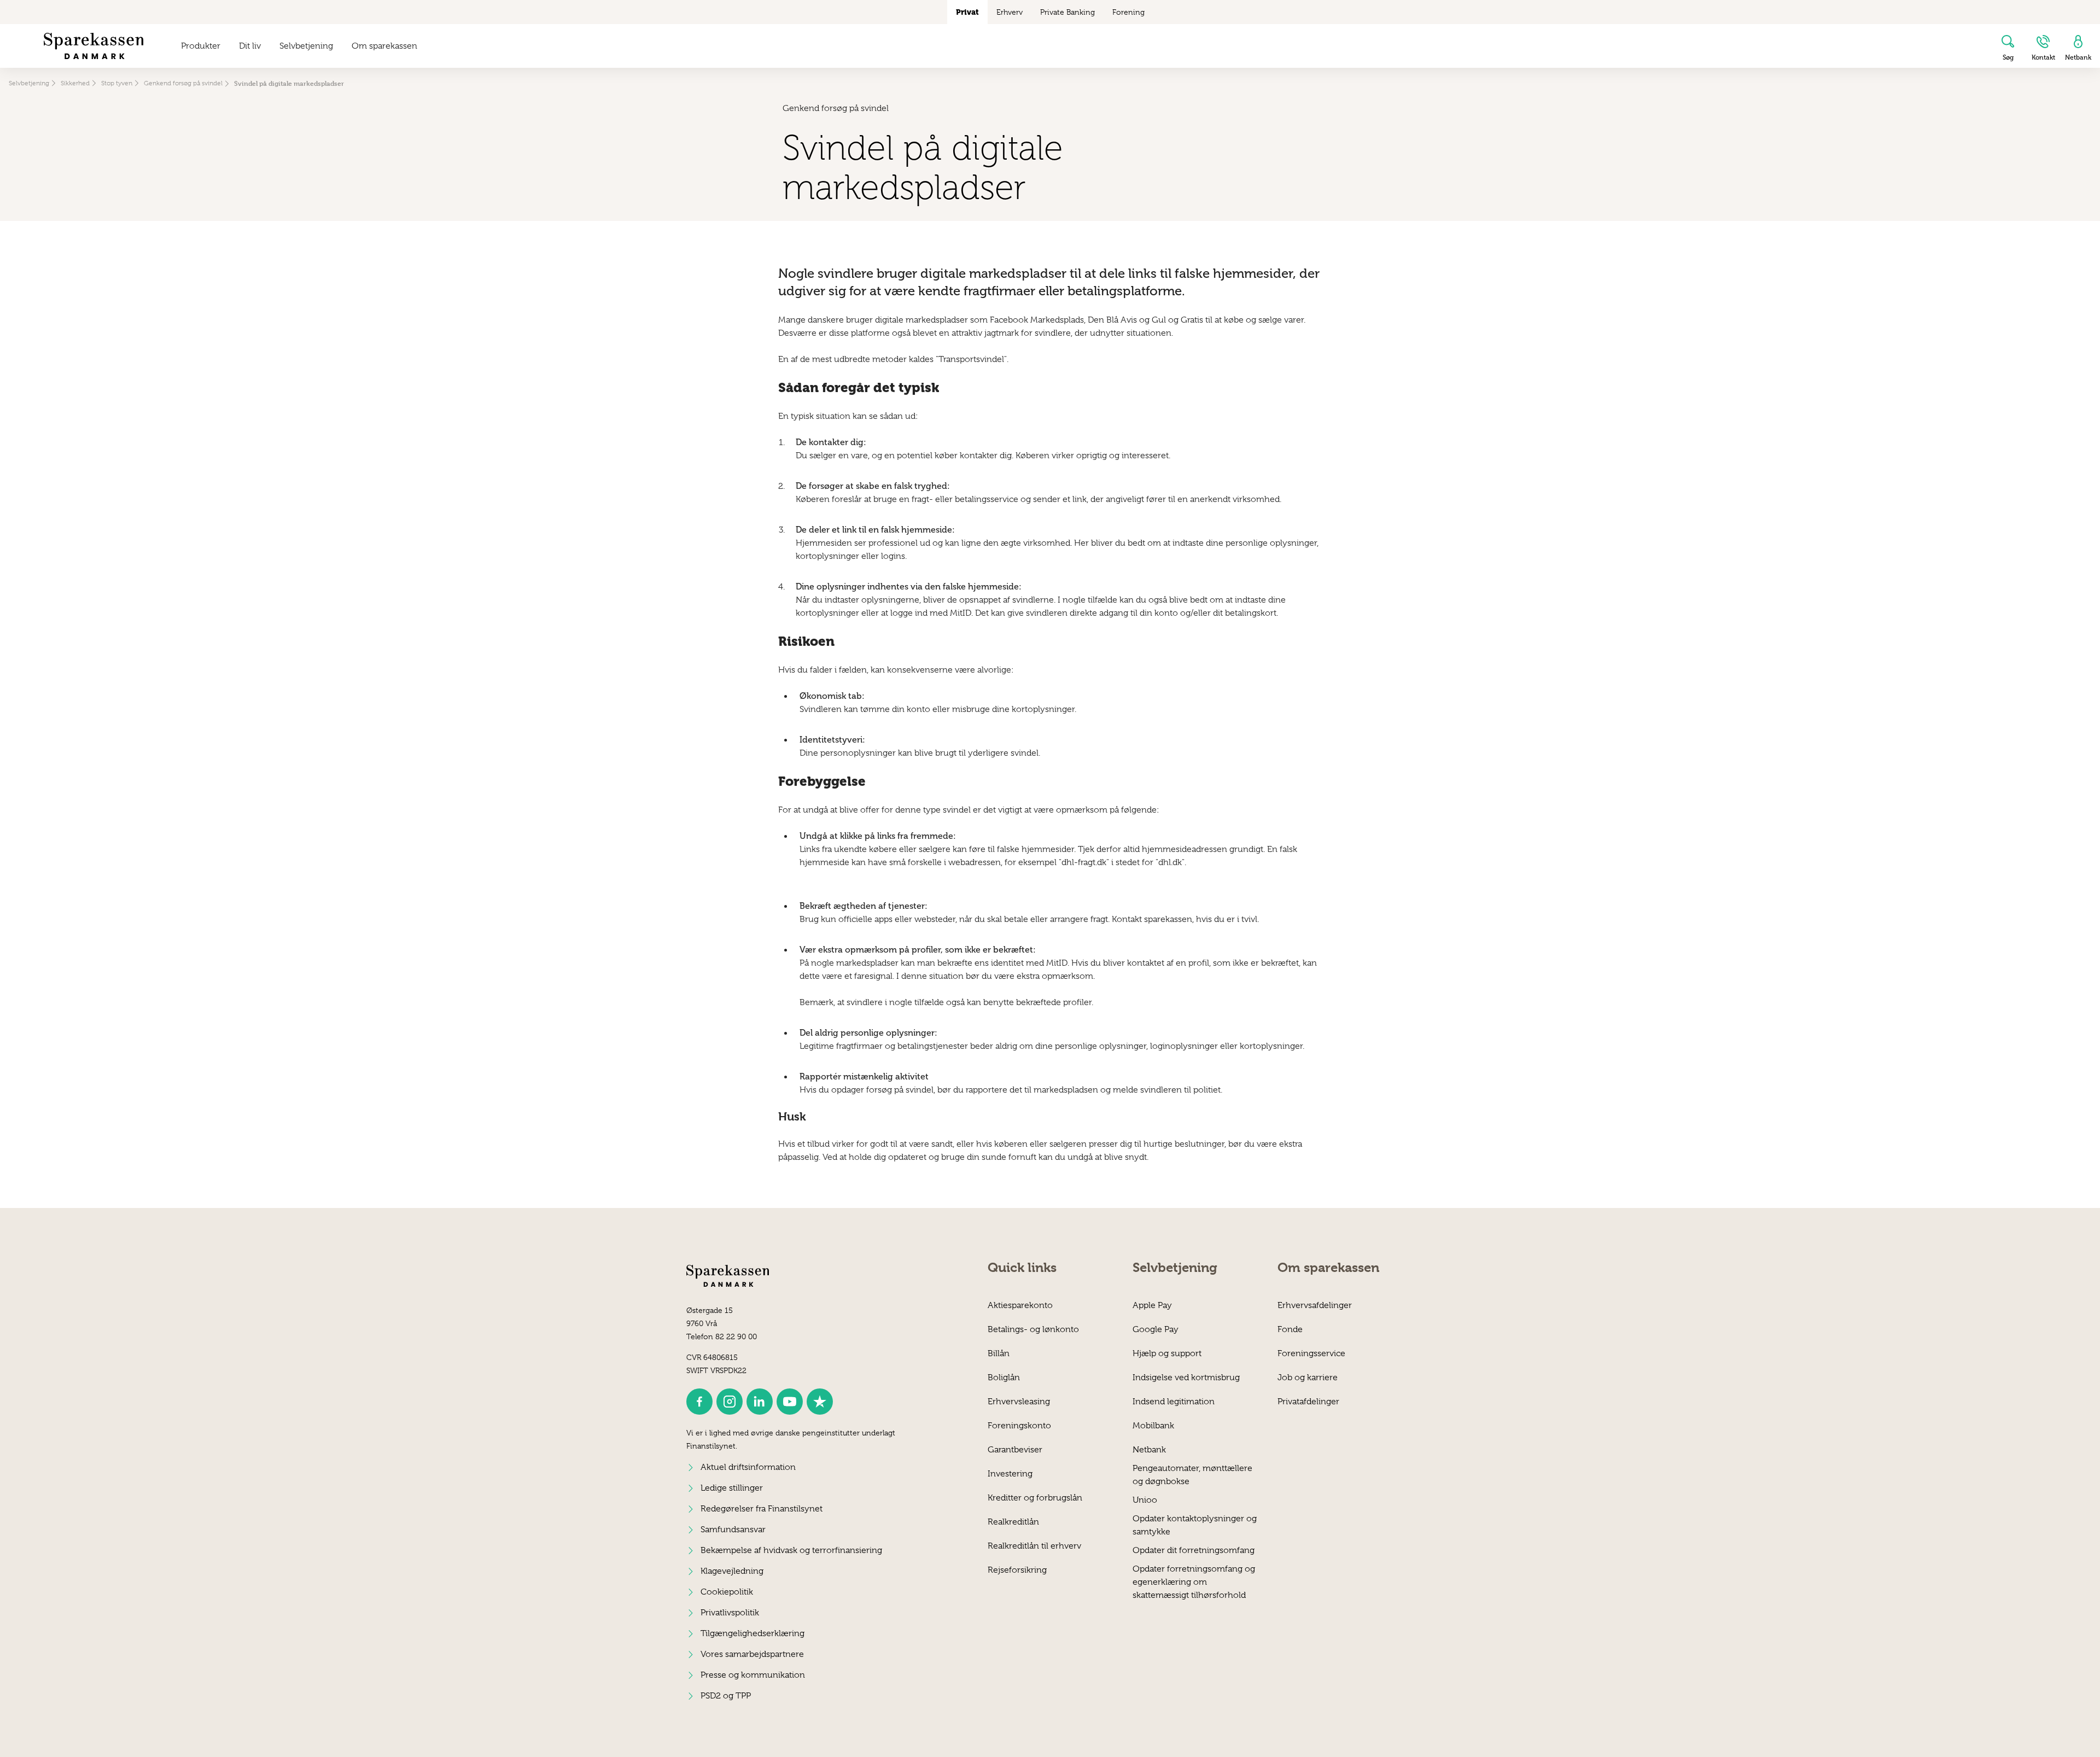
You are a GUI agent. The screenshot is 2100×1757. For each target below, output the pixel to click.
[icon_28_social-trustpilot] (820, 1402)
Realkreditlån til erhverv (1034, 1546)
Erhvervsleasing (1019, 1402)
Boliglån (1004, 1377)
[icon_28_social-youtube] (790, 1402)
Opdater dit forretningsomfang (1194, 1550)
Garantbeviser (1015, 1450)
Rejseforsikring (1017, 1570)
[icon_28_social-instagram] (730, 1402)
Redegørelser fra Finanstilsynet (762, 1509)
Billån (999, 1353)
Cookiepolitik (727, 1592)
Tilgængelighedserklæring (752, 1633)
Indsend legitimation (1174, 1402)
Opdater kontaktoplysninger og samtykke (1195, 1525)
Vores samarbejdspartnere (752, 1654)
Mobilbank (1153, 1426)
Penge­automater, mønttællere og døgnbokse (1192, 1475)
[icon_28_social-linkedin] (760, 1402)
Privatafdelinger (1308, 1402)
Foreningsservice (1311, 1353)
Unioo (1145, 1500)
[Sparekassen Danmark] (94, 46)
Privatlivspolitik (730, 1613)
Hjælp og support (1167, 1353)
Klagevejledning (732, 1571)
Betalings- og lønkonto (1033, 1329)
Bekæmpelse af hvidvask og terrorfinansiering (791, 1550)
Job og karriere (1308, 1377)
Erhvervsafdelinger (1315, 1305)
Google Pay (1156, 1329)
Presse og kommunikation (753, 1675)
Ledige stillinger (732, 1488)
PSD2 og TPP (726, 1696)
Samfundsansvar (733, 1530)
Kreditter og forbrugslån (1035, 1498)
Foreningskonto (1019, 1426)
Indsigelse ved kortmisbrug (1186, 1377)
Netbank (1149, 1450)
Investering (1010, 1474)
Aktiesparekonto (1020, 1305)
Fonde (1290, 1329)
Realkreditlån (1013, 1522)
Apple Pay (1152, 1305)
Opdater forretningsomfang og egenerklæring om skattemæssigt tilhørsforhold (1194, 1575)
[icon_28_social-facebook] (699, 1402)
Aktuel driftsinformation (748, 1467)
